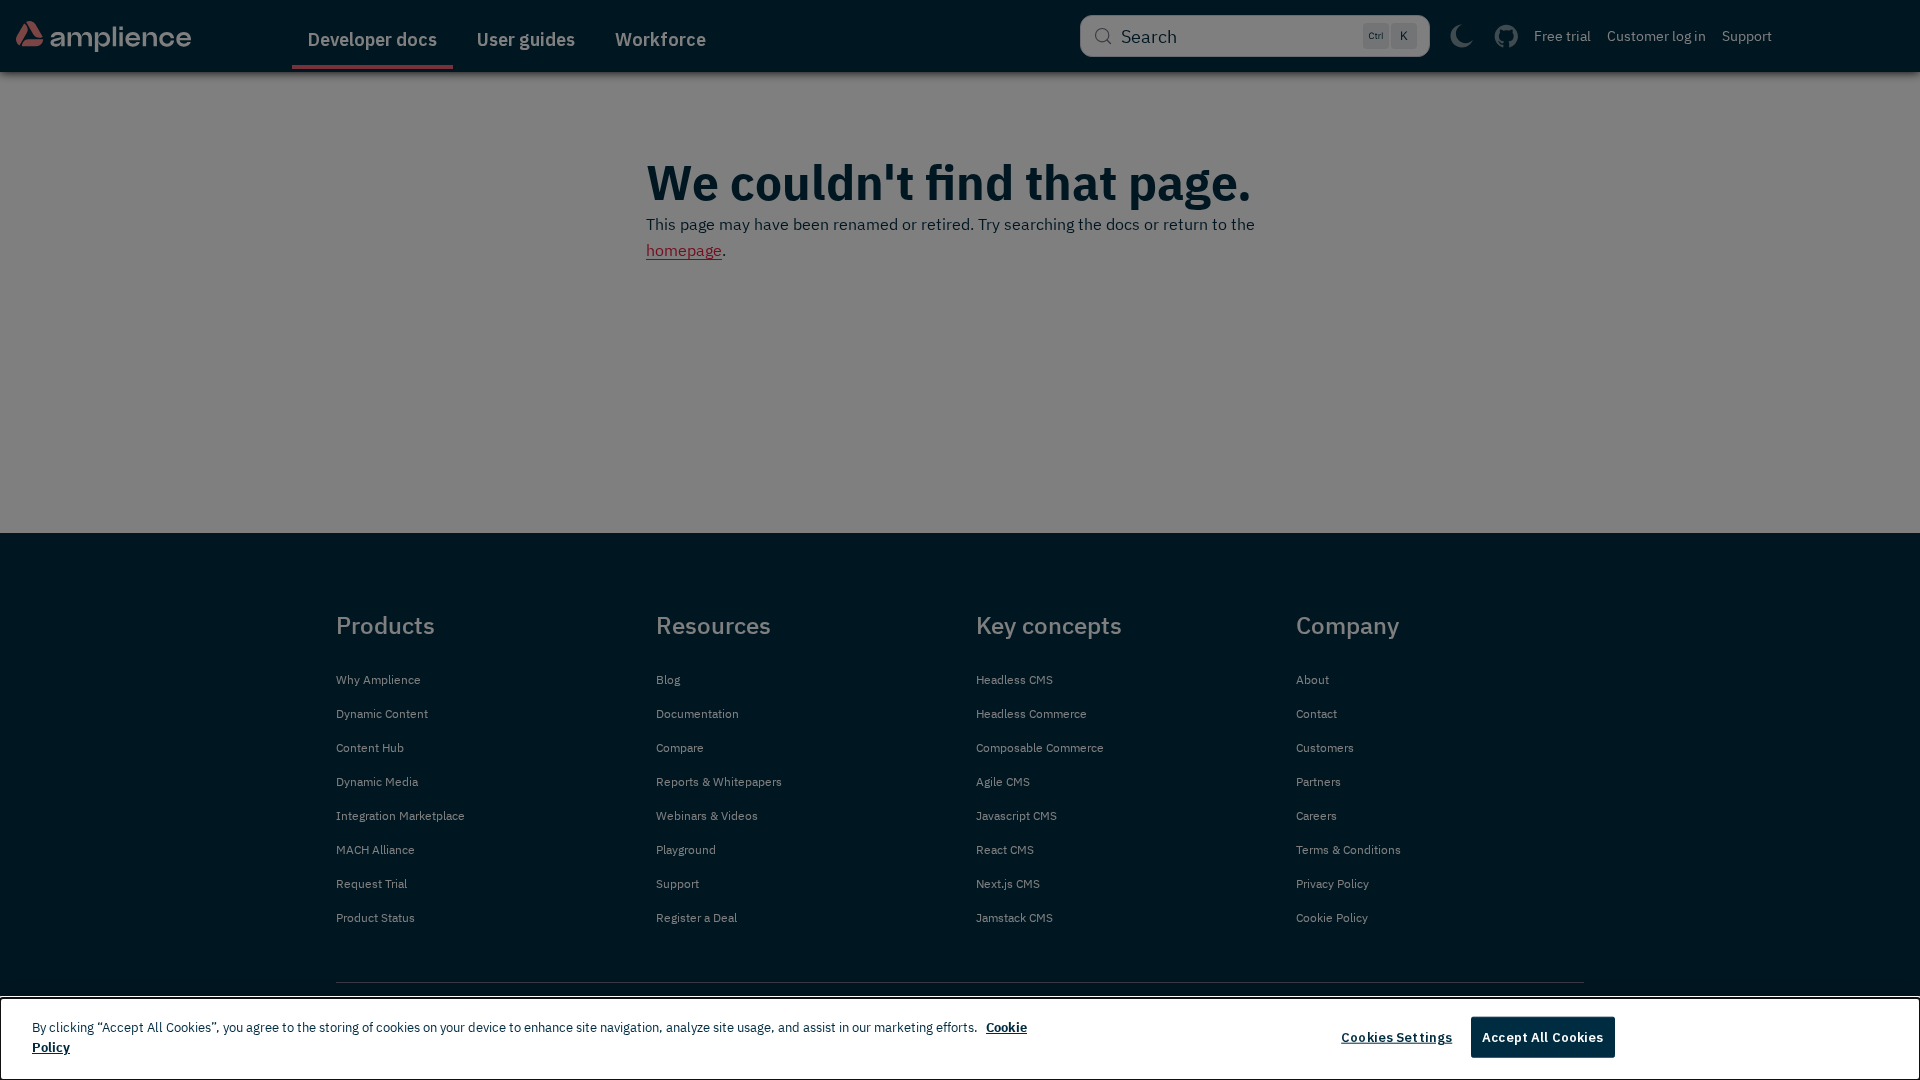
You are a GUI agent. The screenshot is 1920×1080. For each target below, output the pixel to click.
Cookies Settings (1396, 1037)
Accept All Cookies (1542, 1037)
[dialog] (960, 1039)
